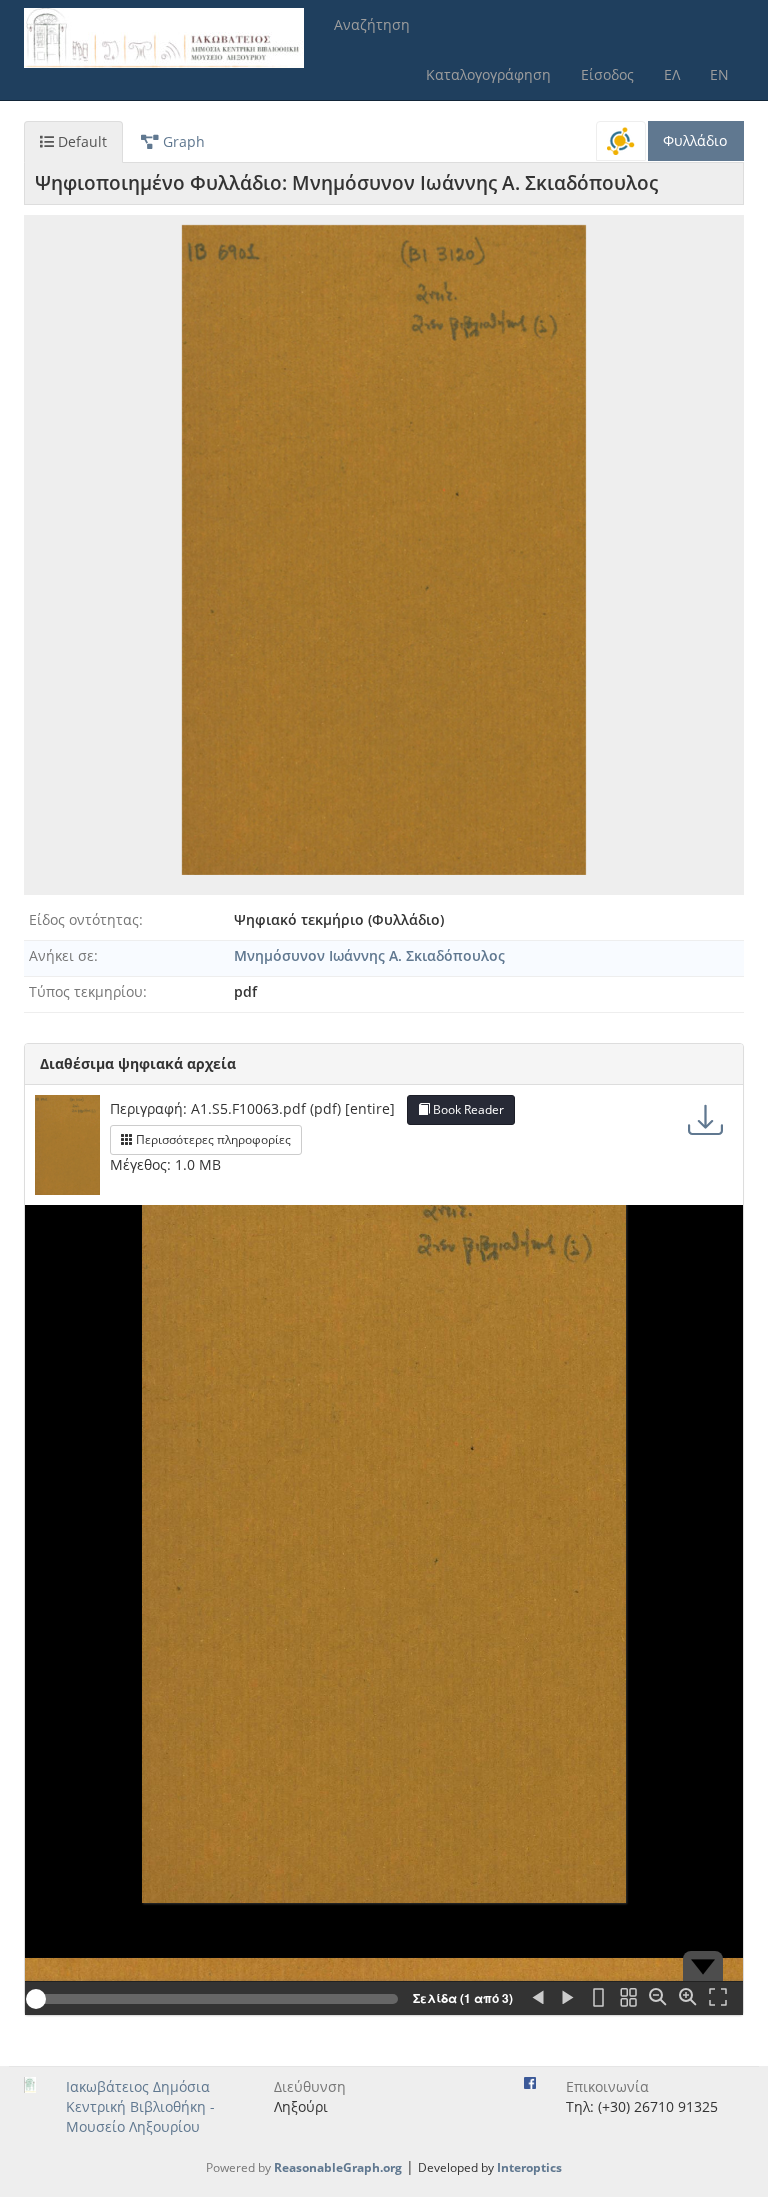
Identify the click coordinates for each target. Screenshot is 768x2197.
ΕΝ (719, 74)
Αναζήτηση (372, 24)
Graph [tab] (182, 141)
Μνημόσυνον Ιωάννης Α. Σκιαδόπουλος (369, 955)
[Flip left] (538, 1999)
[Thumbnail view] (628, 1999)
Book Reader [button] (467, 1109)
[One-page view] (598, 1999)
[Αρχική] (171, 38)
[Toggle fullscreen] (718, 1999)
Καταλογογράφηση (488, 74)
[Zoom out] (658, 1999)
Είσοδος (607, 74)
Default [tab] (80, 141)
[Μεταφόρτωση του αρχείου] (705, 1119)
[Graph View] (621, 141)
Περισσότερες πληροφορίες (212, 1139)
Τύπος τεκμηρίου (86, 991)
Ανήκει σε (61, 955)
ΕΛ (672, 74)
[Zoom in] (688, 1999)
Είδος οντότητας (84, 919)
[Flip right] (568, 1999)
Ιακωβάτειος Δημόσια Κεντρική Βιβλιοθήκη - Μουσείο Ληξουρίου (140, 2106)
